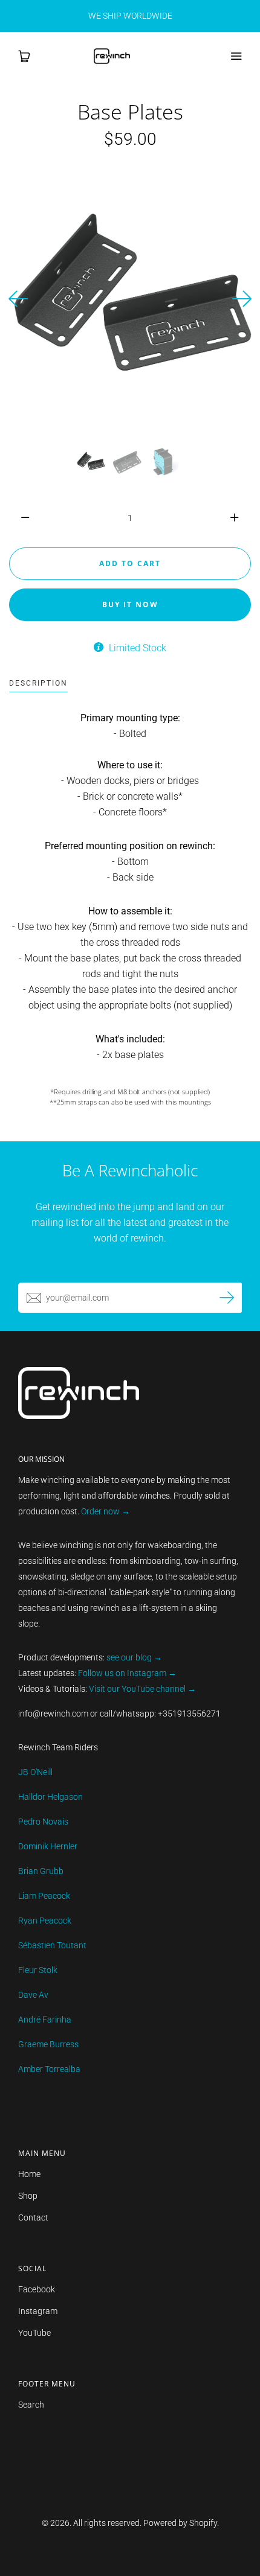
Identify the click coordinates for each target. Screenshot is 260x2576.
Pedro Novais (43, 1822)
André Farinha (45, 2020)
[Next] (242, 299)
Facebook (37, 2289)
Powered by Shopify (180, 2523)
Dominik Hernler (48, 1846)
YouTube (34, 2333)
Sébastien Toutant (52, 1945)
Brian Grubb (41, 1871)
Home (29, 2174)
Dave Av (33, 1995)
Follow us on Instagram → (127, 1673)
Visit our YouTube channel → (141, 1689)
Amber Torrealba (49, 2069)
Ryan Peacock (45, 1921)
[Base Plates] (91, 462)
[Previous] (18, 299)
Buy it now (130, 604)
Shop (28, 2196)
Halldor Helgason (50, 1797)
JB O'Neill (35, 1772)
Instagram (38, 2311)
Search (31, 2405)
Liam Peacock (44, 1896)
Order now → (106, 1511)
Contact (33, 2217)
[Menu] (236, 56)
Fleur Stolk (38, 1970)
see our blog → (134, 1657)
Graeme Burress (48, 2044)
